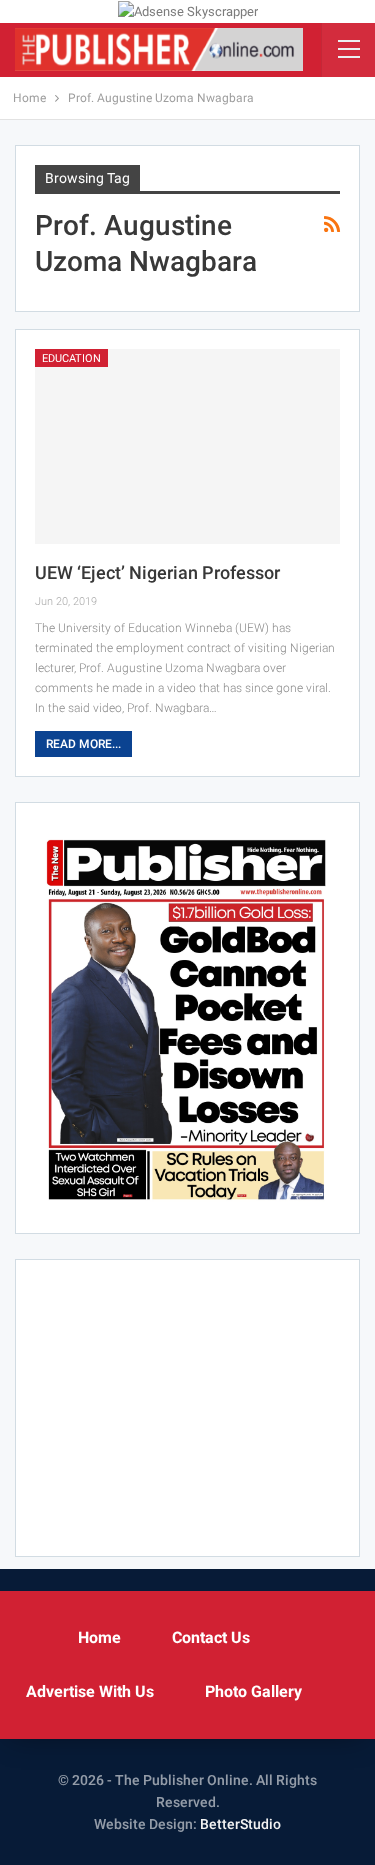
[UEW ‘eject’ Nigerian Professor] (187, 446)
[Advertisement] (188, 1404)
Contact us (211, 1637)
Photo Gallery (253, 1691)
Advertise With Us (90, 1691)
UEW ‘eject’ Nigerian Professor (157, 572)
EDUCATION (71, 358)
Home (99, 1637)
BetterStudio (240, 1824)
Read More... (83, 744)
